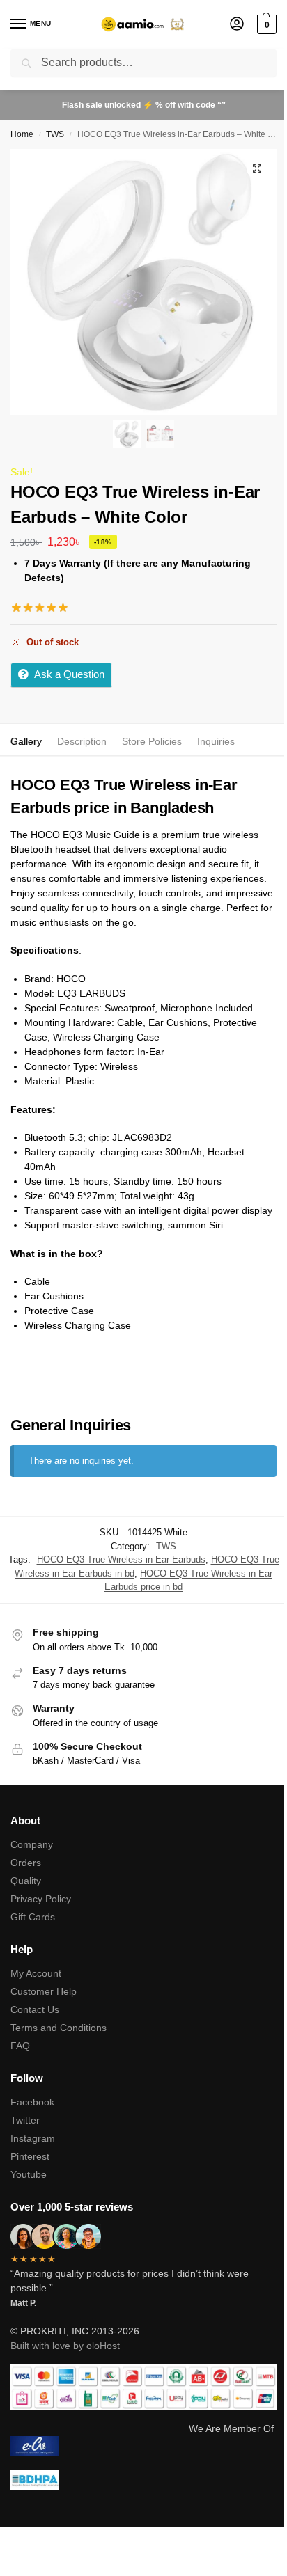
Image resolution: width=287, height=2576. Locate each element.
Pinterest (30, 2156)
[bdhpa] (143, 2480)
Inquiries (216, 741)
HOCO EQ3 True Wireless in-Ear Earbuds (121, 1559)
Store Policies (152, 741)
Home (22, 134)
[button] (265, 24)
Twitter (25, 2120)
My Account (36, 1973)
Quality (26, 1881)
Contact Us (35, 2009)
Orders (26, 1863)
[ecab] (143, 2446)
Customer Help (44, 1991)
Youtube (29, 2174)
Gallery (26, 741)
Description (82, 741)
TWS (55, 134)
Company (32, 1844)
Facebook (32, 2102)
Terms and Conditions (59, 2028)
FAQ (20, 2046)
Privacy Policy (41, 1899)
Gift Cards (33, 1917)
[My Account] (237, 25)
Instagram (33, 2138)
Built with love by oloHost (65, 2346)
